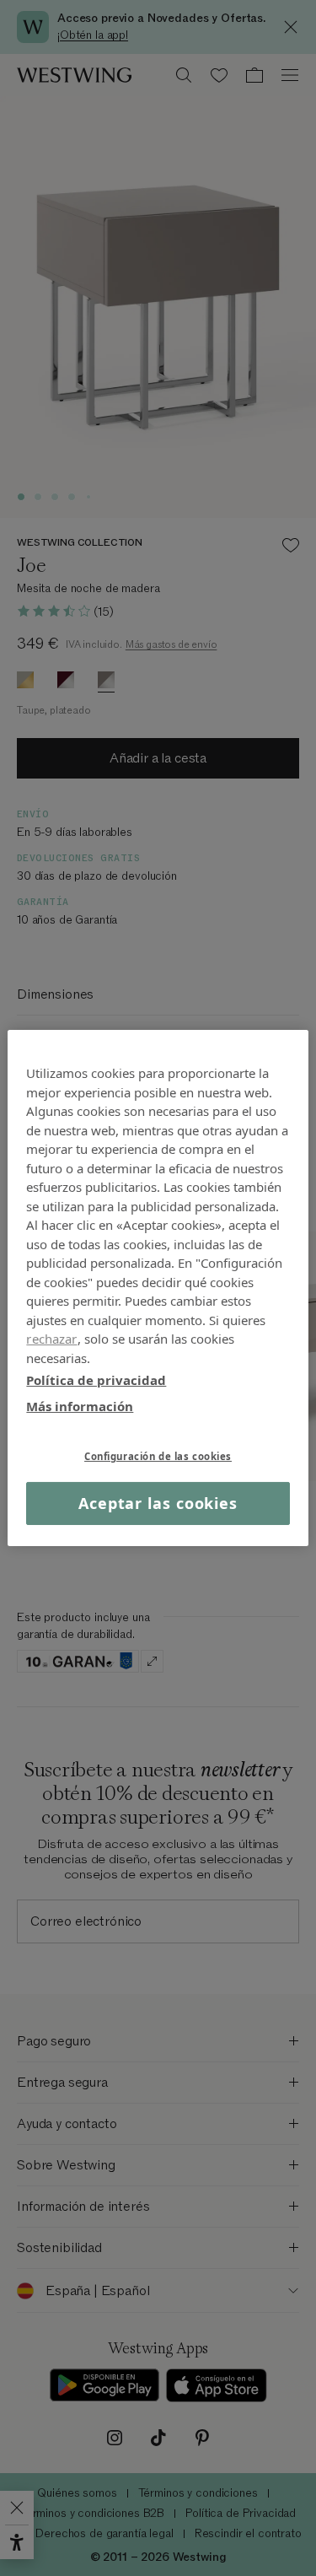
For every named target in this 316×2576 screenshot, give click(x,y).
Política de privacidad (96, 1380)
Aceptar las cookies (158, 1503)
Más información (80, 1405)
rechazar (51, 1339)
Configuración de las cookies (158, 1456)
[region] (158, 1288)
